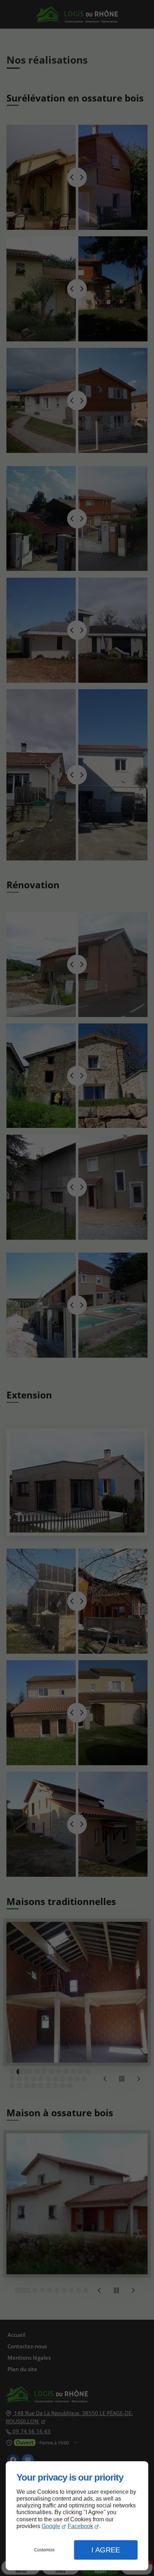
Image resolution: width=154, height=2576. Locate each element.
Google (51, 2526)
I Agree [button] (106, 2550)
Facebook (80, 2526)
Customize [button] (44, 2550)
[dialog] (77, 2516)
